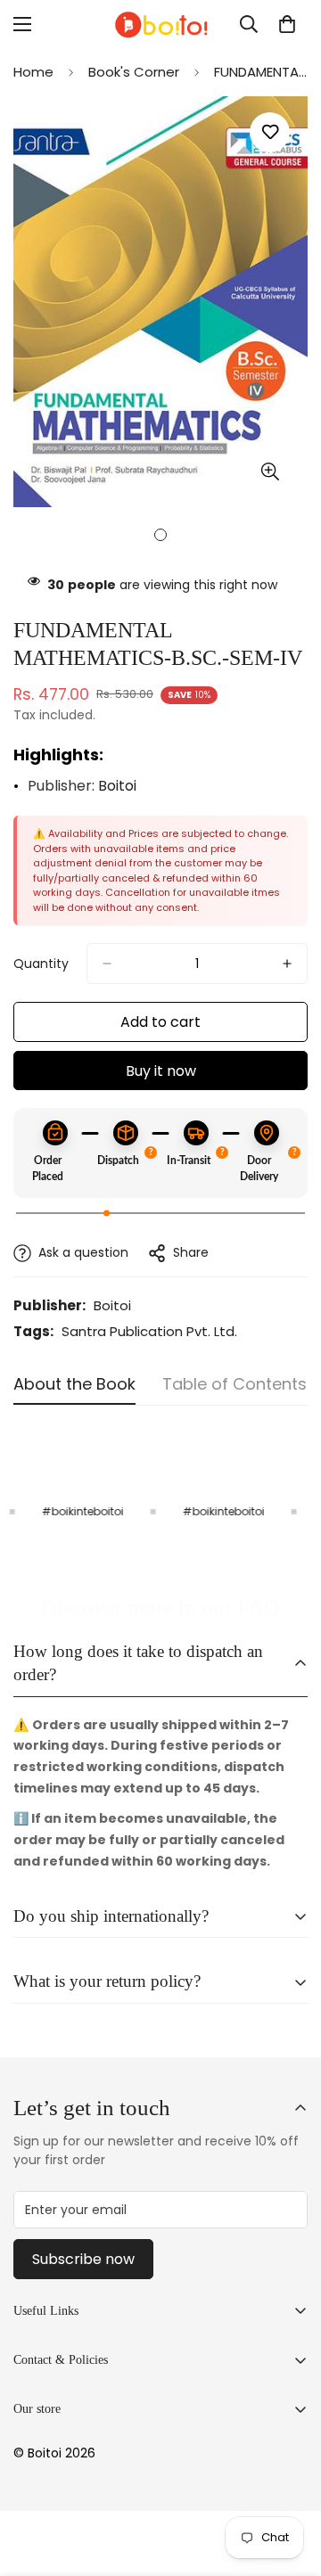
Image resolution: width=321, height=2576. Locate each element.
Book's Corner (134, 72)
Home (33, 72)
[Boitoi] (160, 25)
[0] (287, 24)
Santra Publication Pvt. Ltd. (149, 1331)
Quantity (41, 964)
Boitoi (117, 786)
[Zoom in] (270, 471)
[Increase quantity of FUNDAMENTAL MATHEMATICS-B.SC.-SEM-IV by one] (287, 964)
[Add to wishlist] (270, 132)
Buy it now (161, 1071)
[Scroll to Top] (289, 2482)
